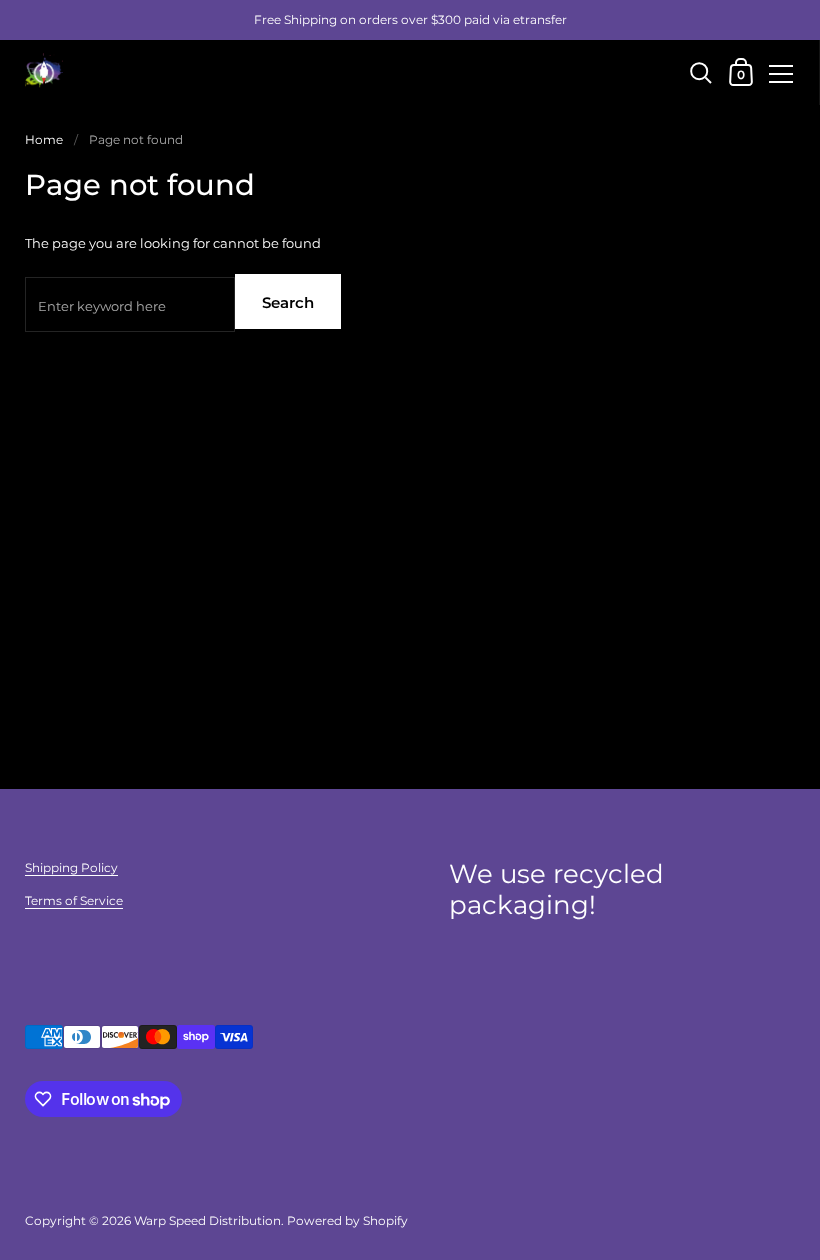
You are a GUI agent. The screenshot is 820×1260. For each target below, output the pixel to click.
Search (288, 302)
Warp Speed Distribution (207, 1220)
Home (44, 139)
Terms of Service (74, 900)
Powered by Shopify (347, 1220)
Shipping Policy (71, 867)
